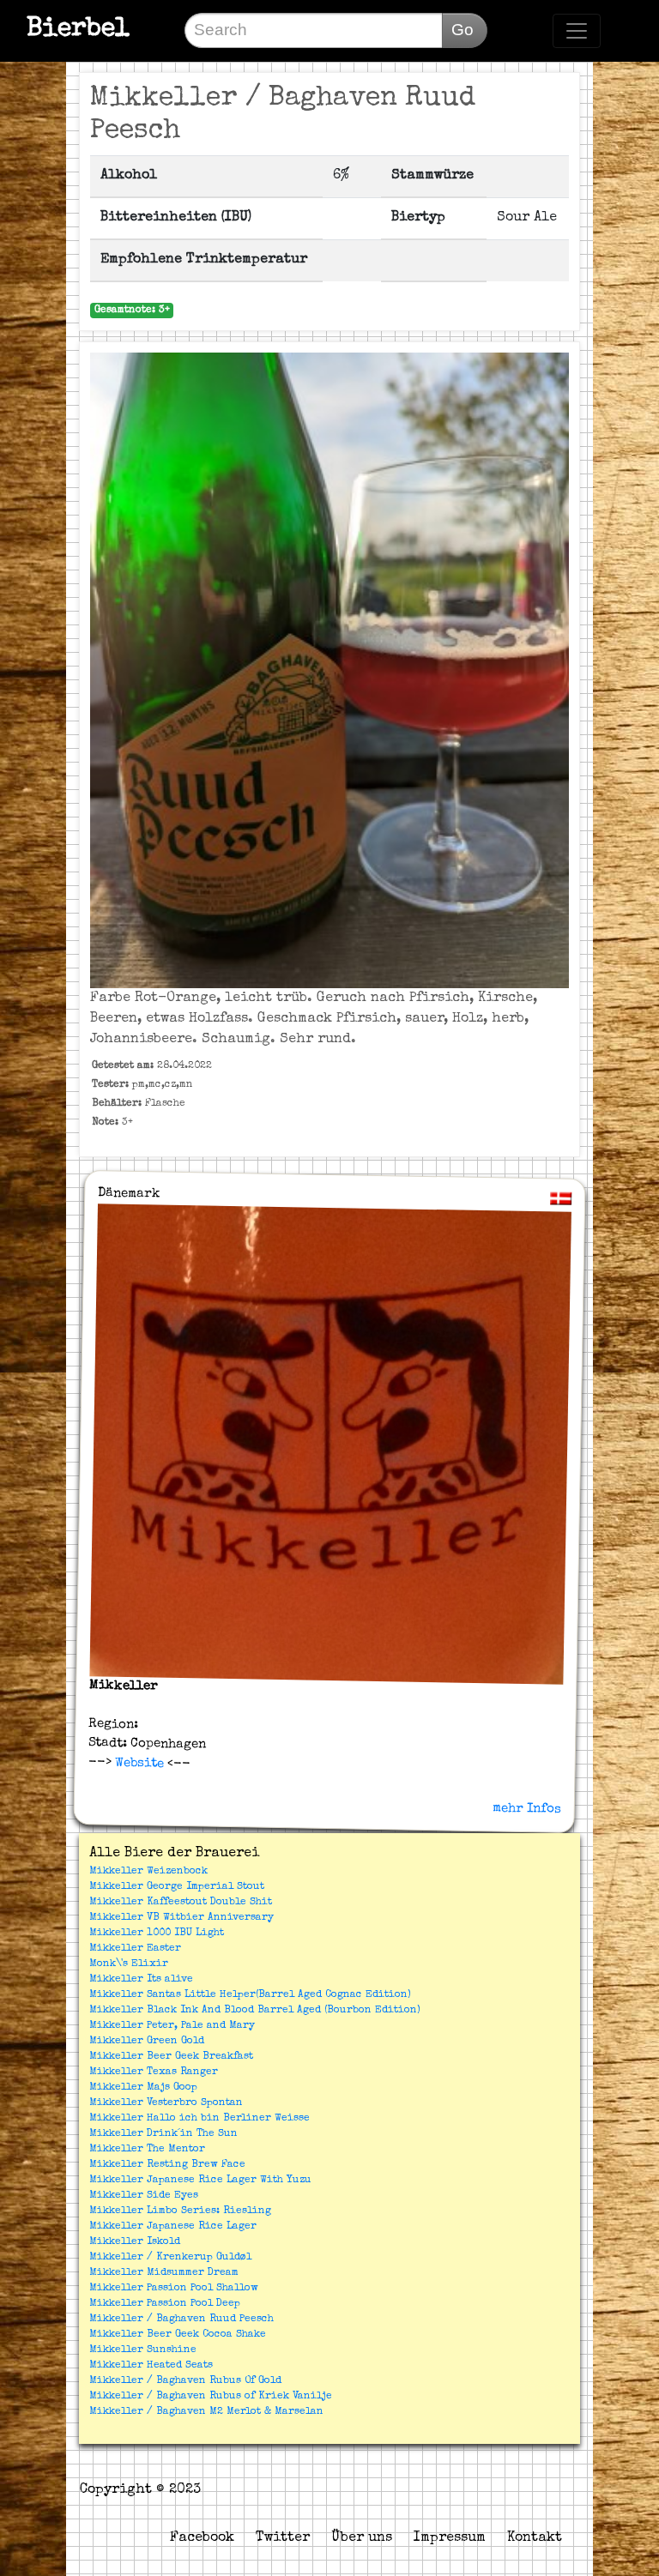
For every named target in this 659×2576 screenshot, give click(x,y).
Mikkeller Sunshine (143, 2350)
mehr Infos (527, 1808)
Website (137, 1763)
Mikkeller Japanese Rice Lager (173, 2227)
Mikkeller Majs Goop (143, 2088)
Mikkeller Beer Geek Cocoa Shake (178, 2335)
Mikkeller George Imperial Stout (177, 1887)
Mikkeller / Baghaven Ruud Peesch (181, 2320)
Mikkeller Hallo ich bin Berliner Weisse (200, 2119)
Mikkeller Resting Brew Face (167, 2165)
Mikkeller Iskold (135, 2242)
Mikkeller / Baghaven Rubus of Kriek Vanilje (211, 2397)
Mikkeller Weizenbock (148, 1872)
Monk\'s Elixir (129, 1964)
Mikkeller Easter (135, 1949)
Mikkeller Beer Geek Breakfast (171, 2057)
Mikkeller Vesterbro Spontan (166, 2103)
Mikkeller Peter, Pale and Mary (172, 2026)
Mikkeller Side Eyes (144, 2196)
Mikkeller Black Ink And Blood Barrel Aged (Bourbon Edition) (255, 2011)
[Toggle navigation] (577, 31)
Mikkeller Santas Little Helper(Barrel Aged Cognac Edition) (250, 1995)
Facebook (202, 2538)
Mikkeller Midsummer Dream (164, 2273)
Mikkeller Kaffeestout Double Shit (181, 1903)
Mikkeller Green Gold (147, 2042)
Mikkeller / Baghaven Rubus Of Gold (185, 2381)
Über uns (362, 2538)
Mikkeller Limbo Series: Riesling (180, 2211)
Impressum (450, 2538)
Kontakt (535, 2538)
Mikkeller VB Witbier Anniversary (181, 1918)
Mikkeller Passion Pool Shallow (174, 2289)
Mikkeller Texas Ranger (154, 2072)
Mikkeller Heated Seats (151, 2366)
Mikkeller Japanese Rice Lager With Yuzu (200, 2181)
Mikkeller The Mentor (147, 2150)
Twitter (283, 2538)
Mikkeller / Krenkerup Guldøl (170, 2258)
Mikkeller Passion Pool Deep (165, 2304)
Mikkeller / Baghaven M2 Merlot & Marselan (206, 2412)
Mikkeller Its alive (141, 1980)
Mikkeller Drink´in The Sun (163, 2134)
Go (463, 30)
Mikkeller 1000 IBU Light (157, 1934)
